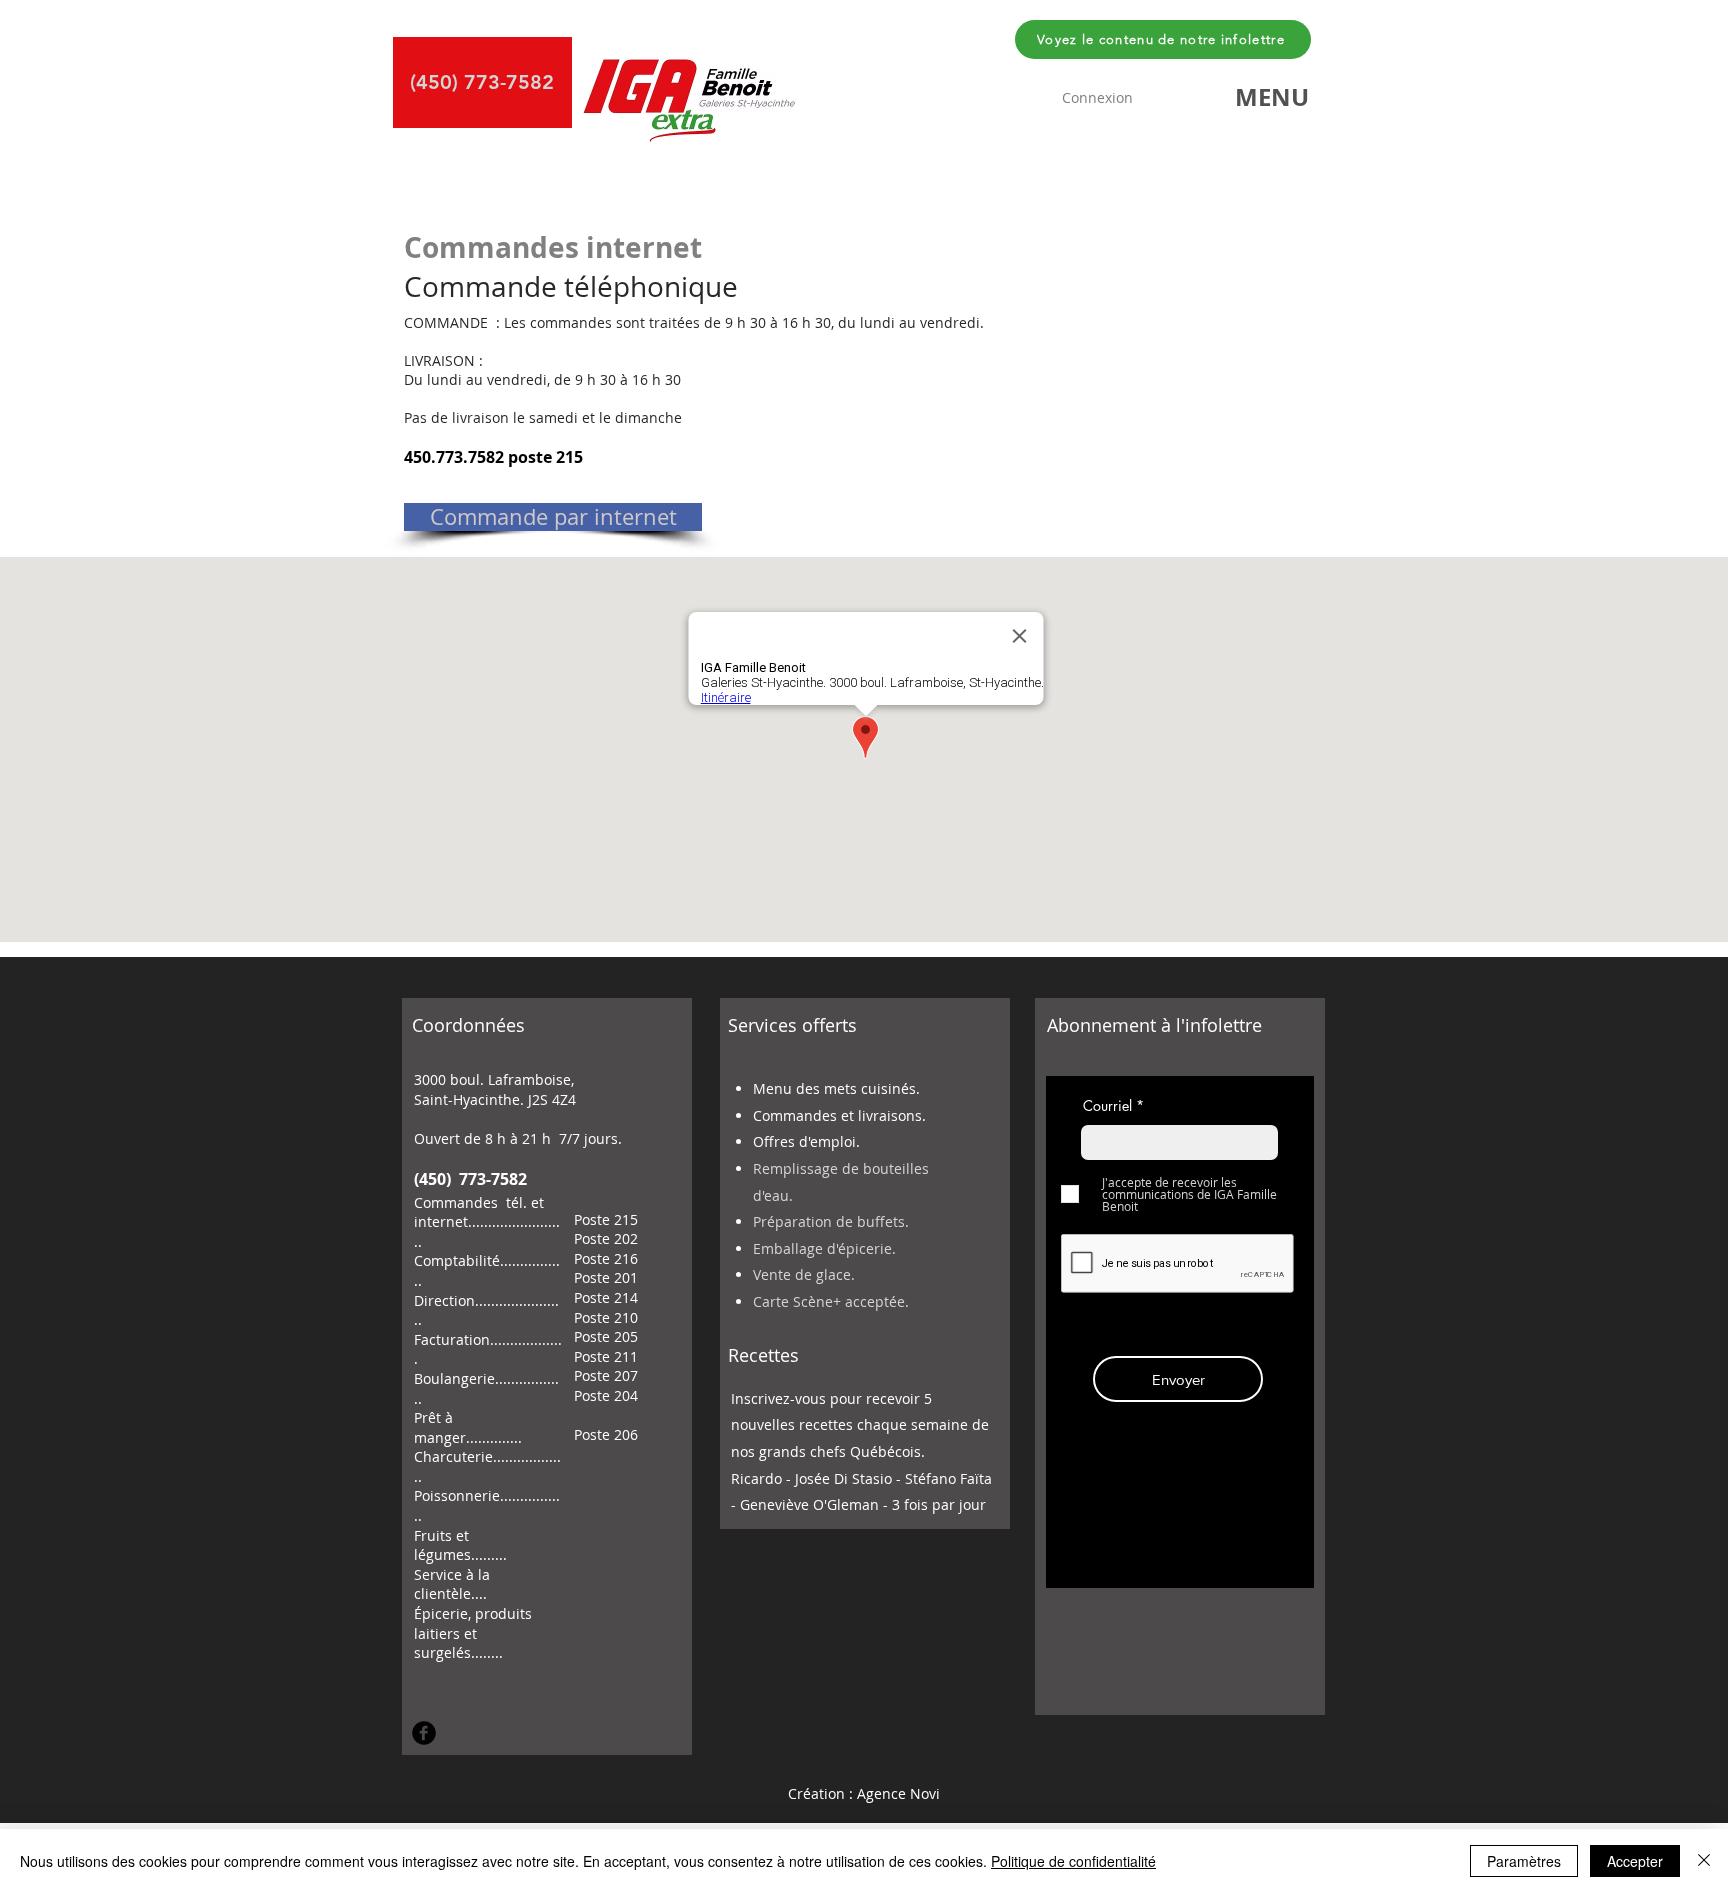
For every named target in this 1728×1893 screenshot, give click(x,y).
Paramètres (1524, 1861)
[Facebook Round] (424, 1733)
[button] (1272, 97)
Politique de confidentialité (1073, 1861)
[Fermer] (1704, 1861)
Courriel (1107, 1106)
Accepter (1635, 1861)
